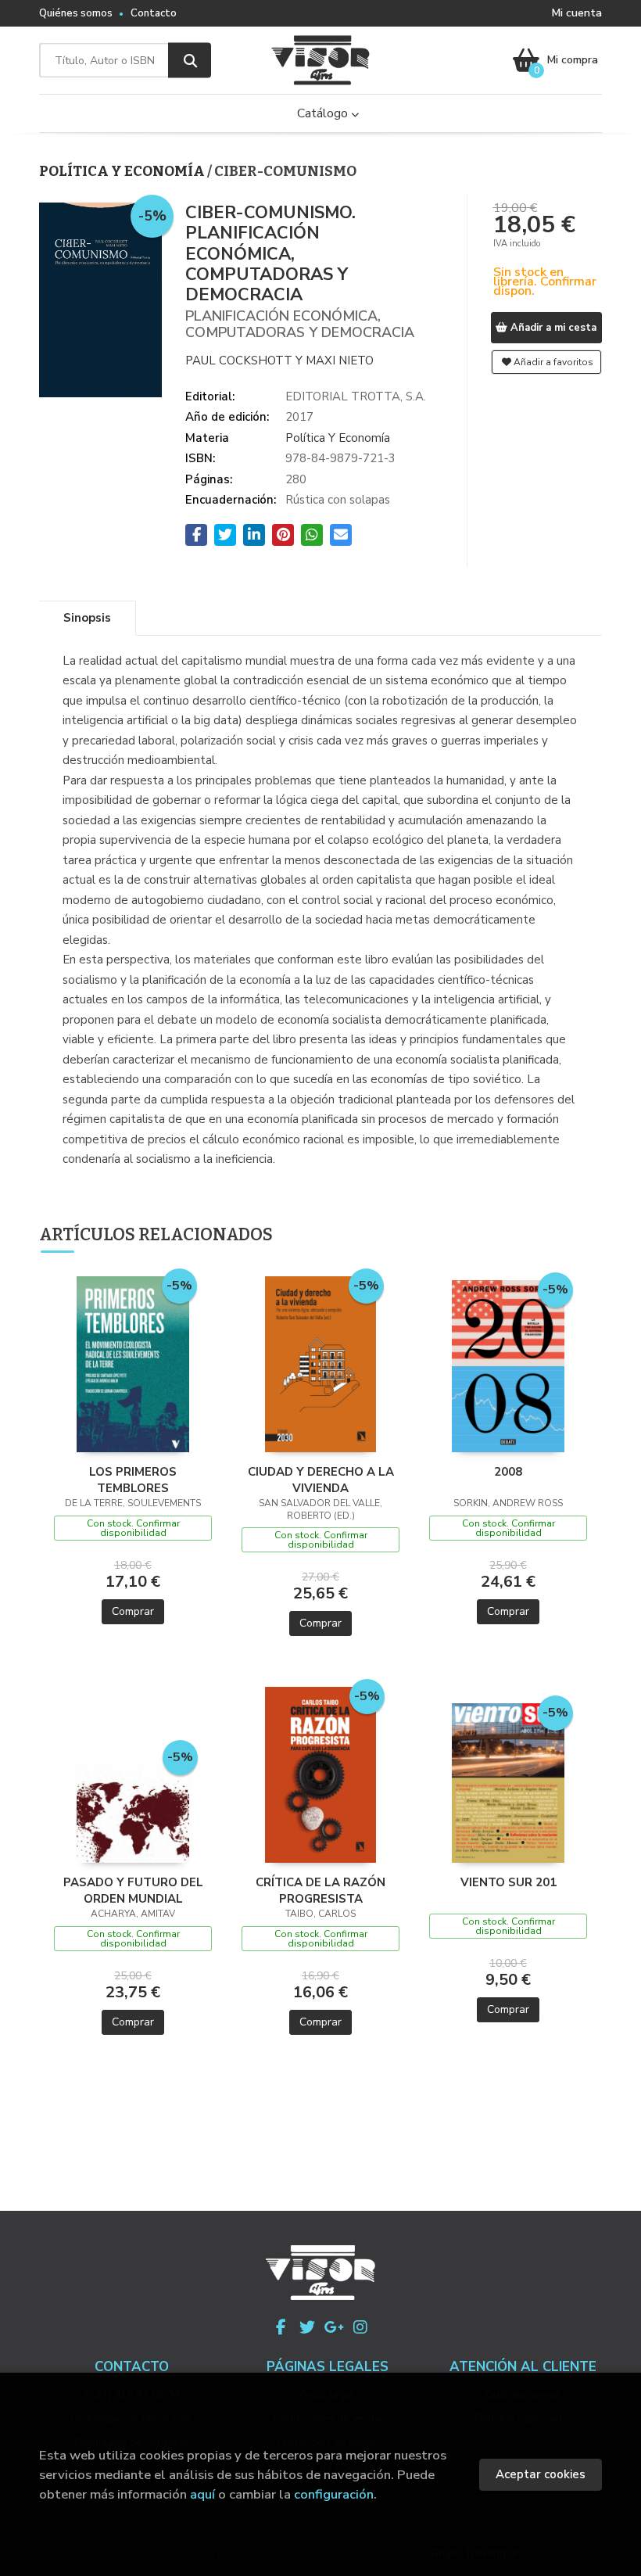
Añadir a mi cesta (552, 328)
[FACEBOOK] (281, 2327)
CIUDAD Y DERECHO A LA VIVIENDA (321, 1480)
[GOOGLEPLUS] (334, 2327)
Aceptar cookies (541, 2474)
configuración (334, 2494)
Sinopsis (87, 618)
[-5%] (133, 1363)
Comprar (133, 1611)
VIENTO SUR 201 (509, 1882)
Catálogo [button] (324, 113)
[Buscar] (190, 61)
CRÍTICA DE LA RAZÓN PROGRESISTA (320, 1890)
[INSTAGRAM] (360, 2327)
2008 (508, 1472)
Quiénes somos (76, 13)
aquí (202, 2494)
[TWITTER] (307, 2327)
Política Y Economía (123, 171)
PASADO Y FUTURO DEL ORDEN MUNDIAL (133, 1890)
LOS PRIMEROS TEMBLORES (133, 1480)
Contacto (154, 13)
